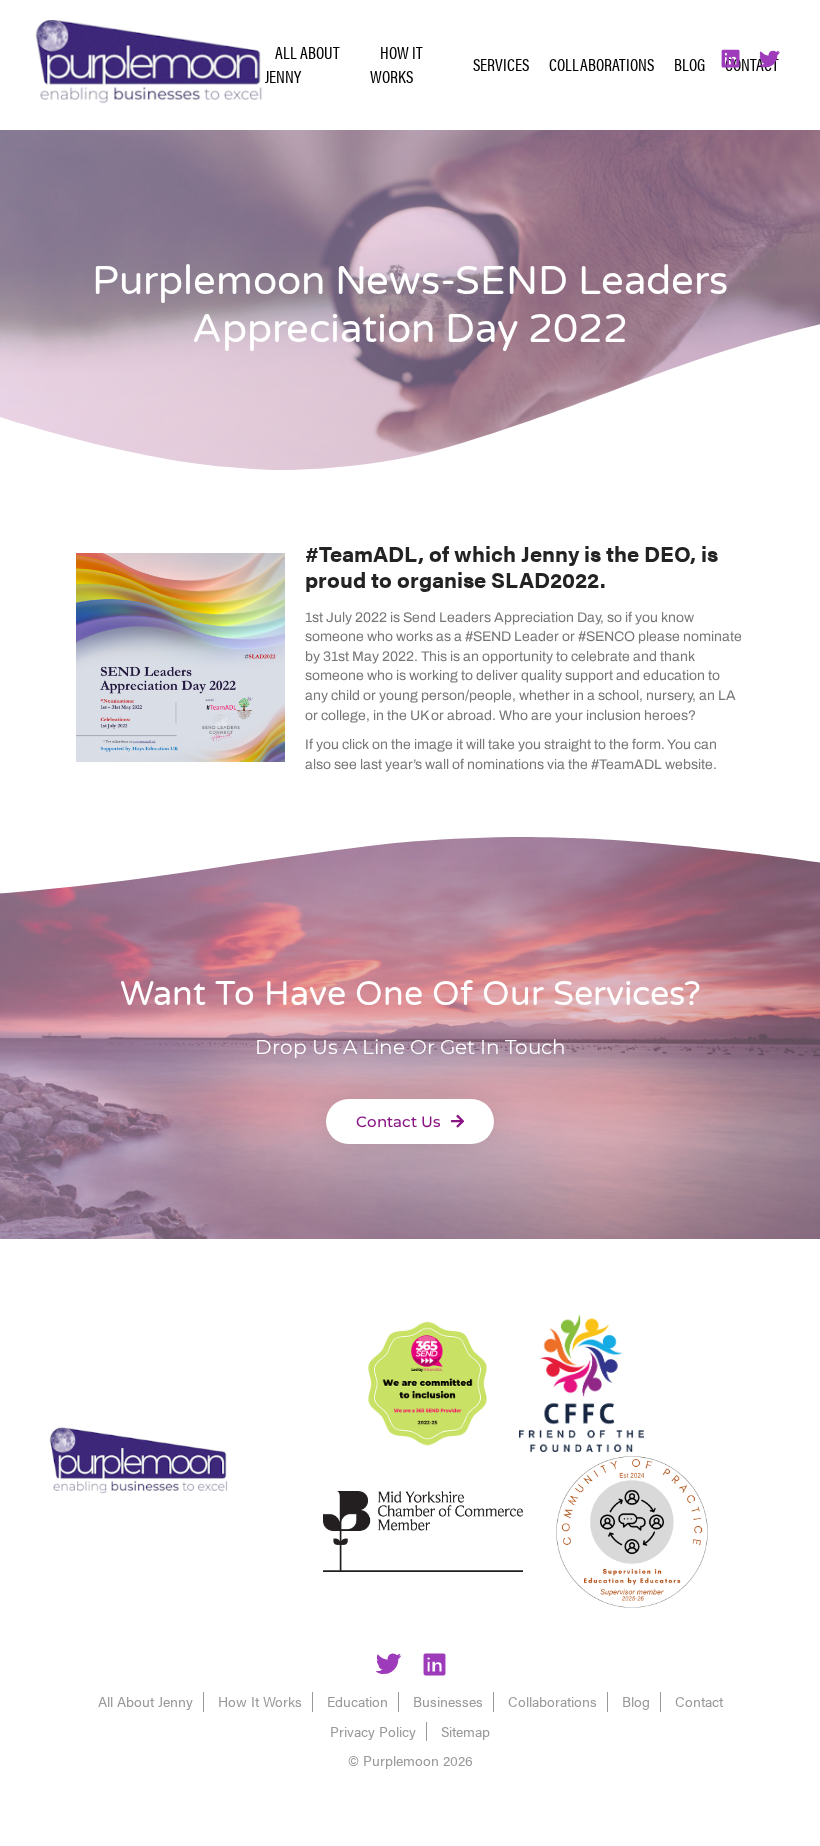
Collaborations (601, 64)
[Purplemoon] (138, 1462)
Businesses (448, 1701)
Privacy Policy (373, 1731)
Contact (699, 1701)
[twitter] (388, 1667)
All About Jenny (302, 64)
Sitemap (465, 1731)
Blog (689, 64)
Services (501, 64)
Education (357, 1701)
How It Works (396, 64)
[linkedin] (434, 1667)
